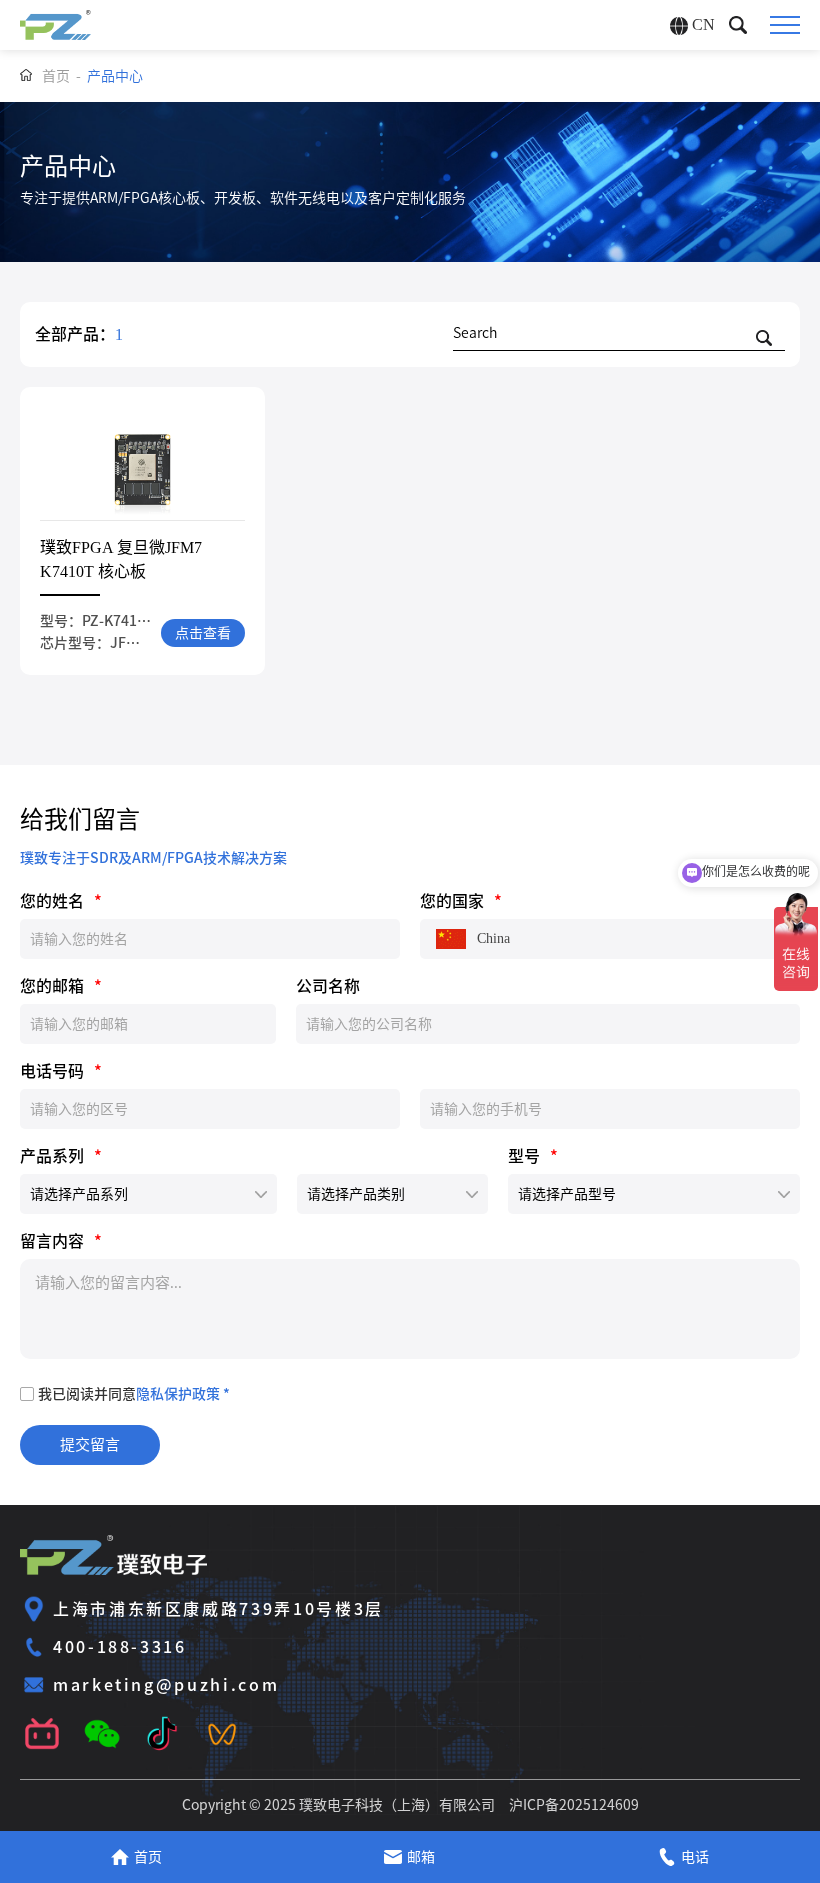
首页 (56, 76)
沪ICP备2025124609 (574, 1805)
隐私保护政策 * (183, 1394)
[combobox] (610, 939)
